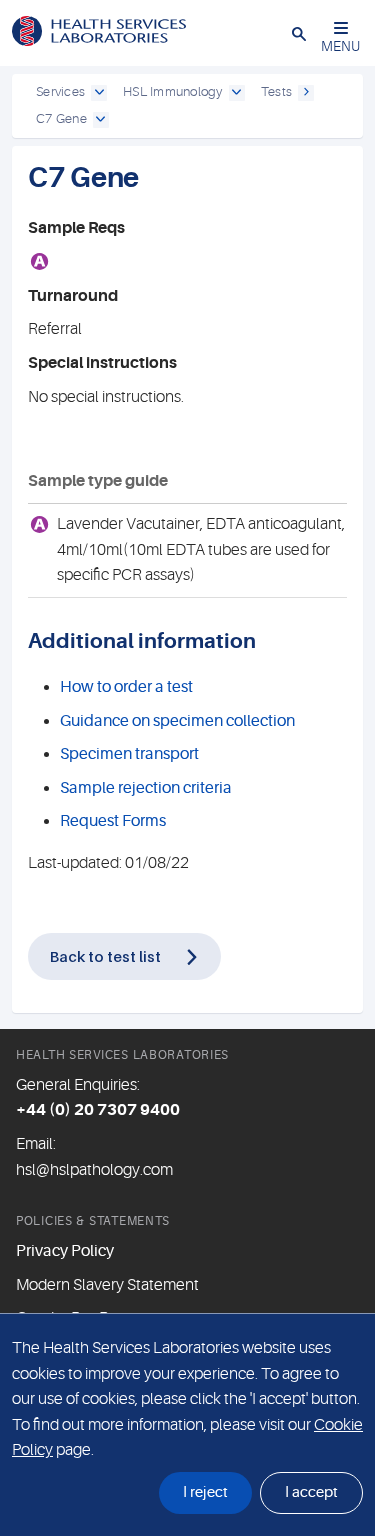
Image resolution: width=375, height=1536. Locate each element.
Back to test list (105, 956)
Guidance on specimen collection (177, 721)
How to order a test (126, 687)
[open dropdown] (99, 93)
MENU (340, 46)
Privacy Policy (65, 1251)
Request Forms (113, 821)
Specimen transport (129, 754)
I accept (311, 1492)
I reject (205, 1492)
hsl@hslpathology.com (94, 1170)
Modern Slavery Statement (107, 1285)
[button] (299, 33)
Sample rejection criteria (146, 788)
